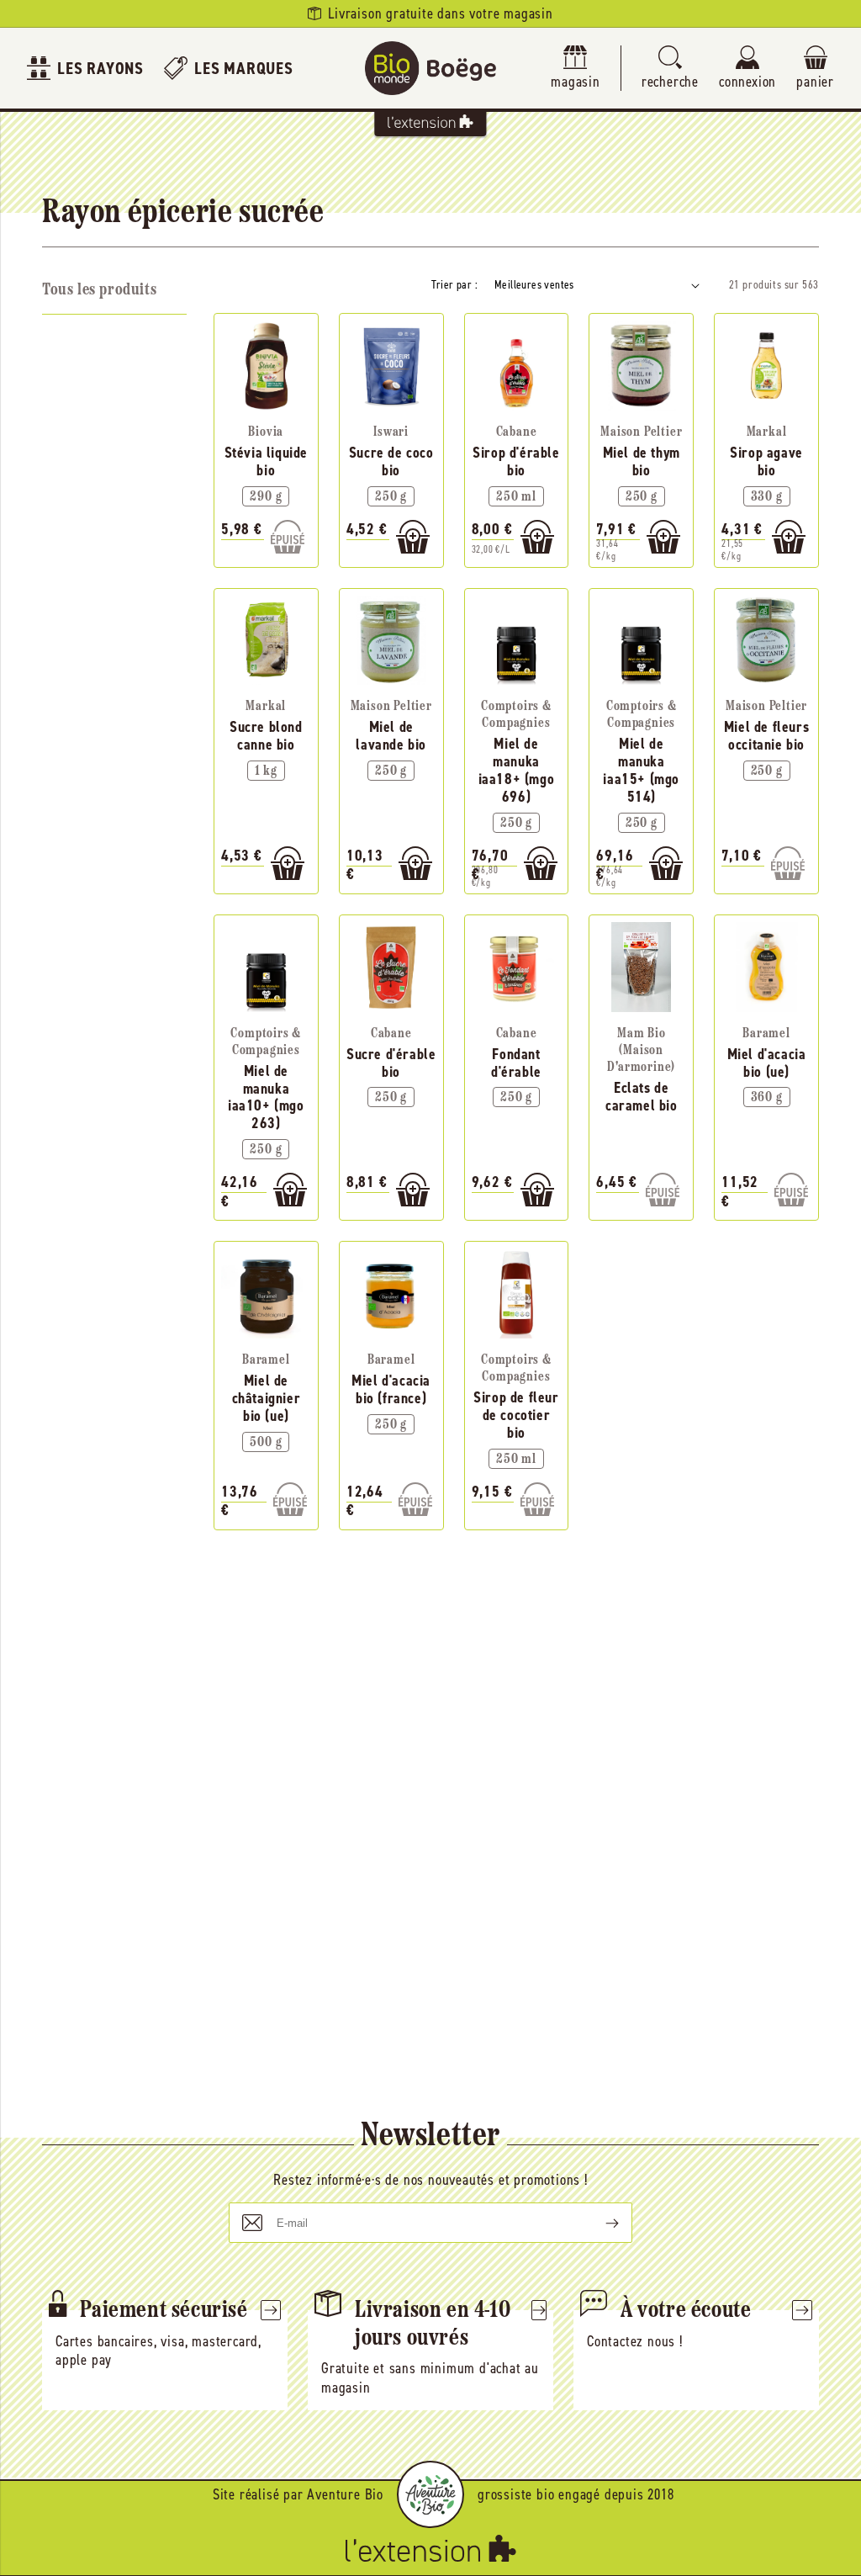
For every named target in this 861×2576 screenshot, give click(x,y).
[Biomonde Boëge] (430, 68)
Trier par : (454, 285)
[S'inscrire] (599, 2223)
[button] (670, 69)
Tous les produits (99, 290)
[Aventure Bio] (430, 2494)
